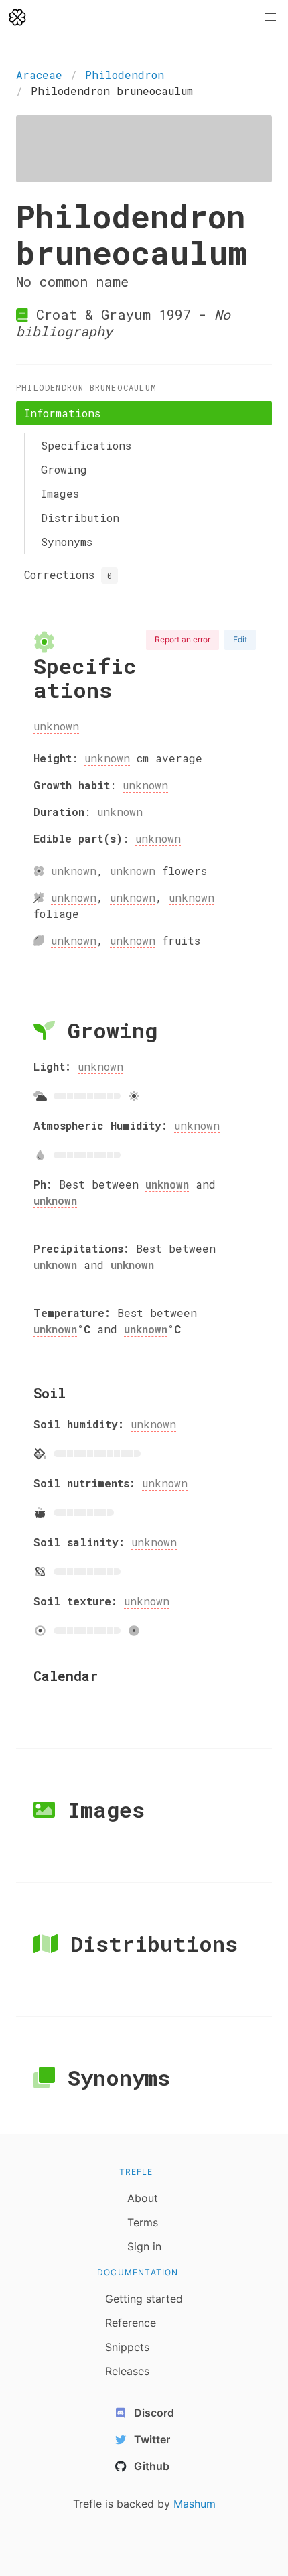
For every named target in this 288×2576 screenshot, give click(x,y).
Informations (62, 413)
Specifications (86, 445)
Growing (64, 469)
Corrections (68, 574)
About (143, 2198)
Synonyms (67, 542)
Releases (127, 2371)
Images (60, 493)
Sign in (144, 2246)
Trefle (136, 2172)
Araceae (39, 75)
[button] (271, 17)
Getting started (144, 2299)
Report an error (183, 639)
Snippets (127, 2347)
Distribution (80, 518)
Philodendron (125, 75)
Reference (131, 2323)
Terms (143, 2222)
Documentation (138, 2272)
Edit (240, 639)
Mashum (195, 2504)
